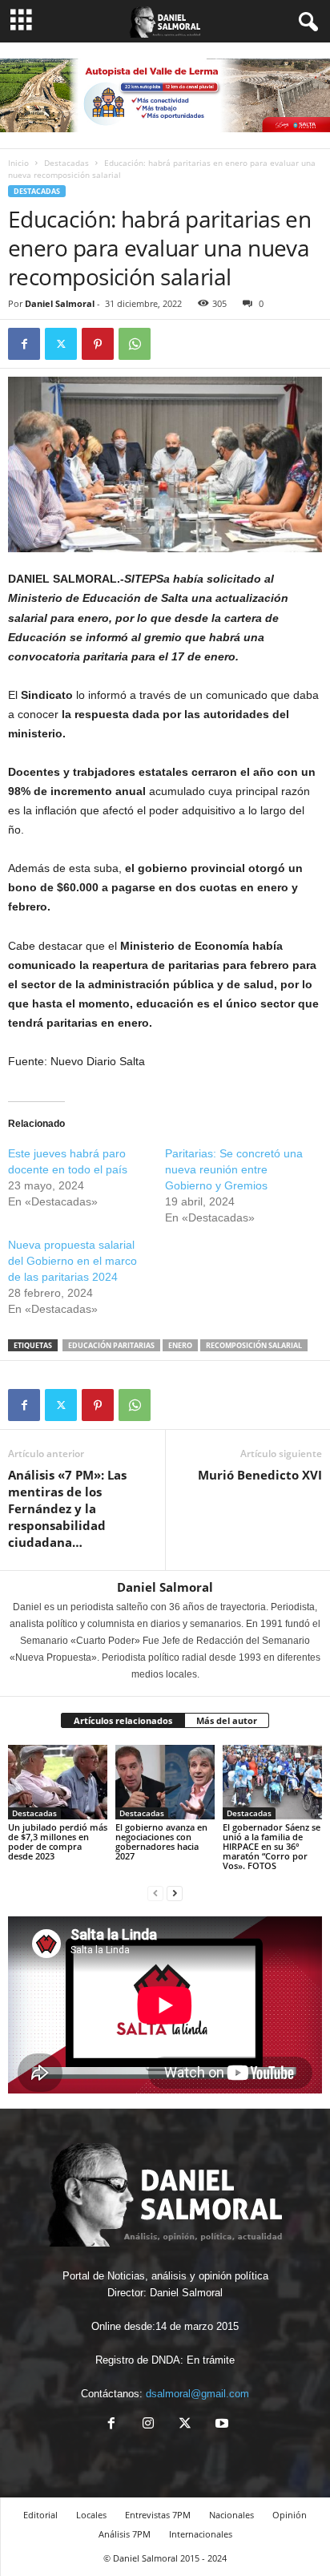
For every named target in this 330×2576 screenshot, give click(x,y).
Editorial (40, 2515)
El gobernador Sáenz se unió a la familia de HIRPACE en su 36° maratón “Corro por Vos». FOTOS (272, 1846)
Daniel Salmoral (60, 303)
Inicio (18, 163)
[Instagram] (148, 2425)
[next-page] (175, 1893)
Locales (91, 2515)
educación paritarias (111, 1345)
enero (180, 1345)
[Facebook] (24, 344)
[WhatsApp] (135, 344)
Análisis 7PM (125, 2534)
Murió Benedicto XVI (260, 1475)
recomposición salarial (254, 1345)
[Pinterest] (98, 344)
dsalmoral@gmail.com (197, 2394)
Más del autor (227, 1720)
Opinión (290, 2515)
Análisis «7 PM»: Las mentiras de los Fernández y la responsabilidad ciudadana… (67, 1508)
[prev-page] (155, 1893)
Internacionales (201, 2534)
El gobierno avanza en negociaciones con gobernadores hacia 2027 (161, 1841)
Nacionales (231, 2515)
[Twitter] (61, 344)
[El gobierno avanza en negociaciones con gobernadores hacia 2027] (165, 1782)
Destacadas (66, 163)
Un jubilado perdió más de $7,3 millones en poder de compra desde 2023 (58, 1841)
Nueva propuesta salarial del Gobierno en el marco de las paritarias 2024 (72, 1261)
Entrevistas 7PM (158, 2515)
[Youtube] (220, 2425)
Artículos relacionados (123, 1720)
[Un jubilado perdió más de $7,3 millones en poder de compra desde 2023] (58, 1782)
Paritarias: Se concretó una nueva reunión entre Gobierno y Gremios (234, 1169)
